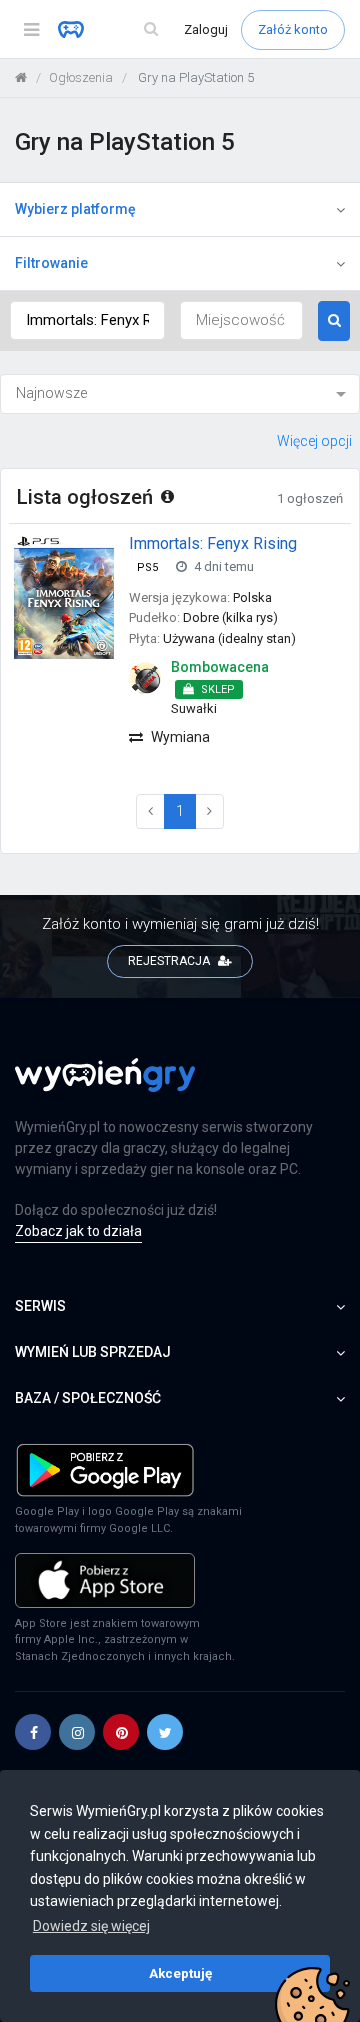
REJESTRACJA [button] (170, 961)
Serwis (40, 1306)
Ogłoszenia (81, 77)
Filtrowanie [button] (51, 263)
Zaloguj (207, 29)
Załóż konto (293, 29)
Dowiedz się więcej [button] (91, 1926)
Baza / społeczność (88, 1398)
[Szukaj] (151, 29)
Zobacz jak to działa (78, 1231)
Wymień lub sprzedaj (93, 1352)
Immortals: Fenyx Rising (213, 543)
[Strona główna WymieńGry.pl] (21, 77)
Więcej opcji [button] (314, 441)
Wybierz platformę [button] (75, 209)
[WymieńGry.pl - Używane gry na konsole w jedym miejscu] (105, 1087)
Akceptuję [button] (180, 1973)
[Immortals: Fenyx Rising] (64, 596)
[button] (33, 1732)
